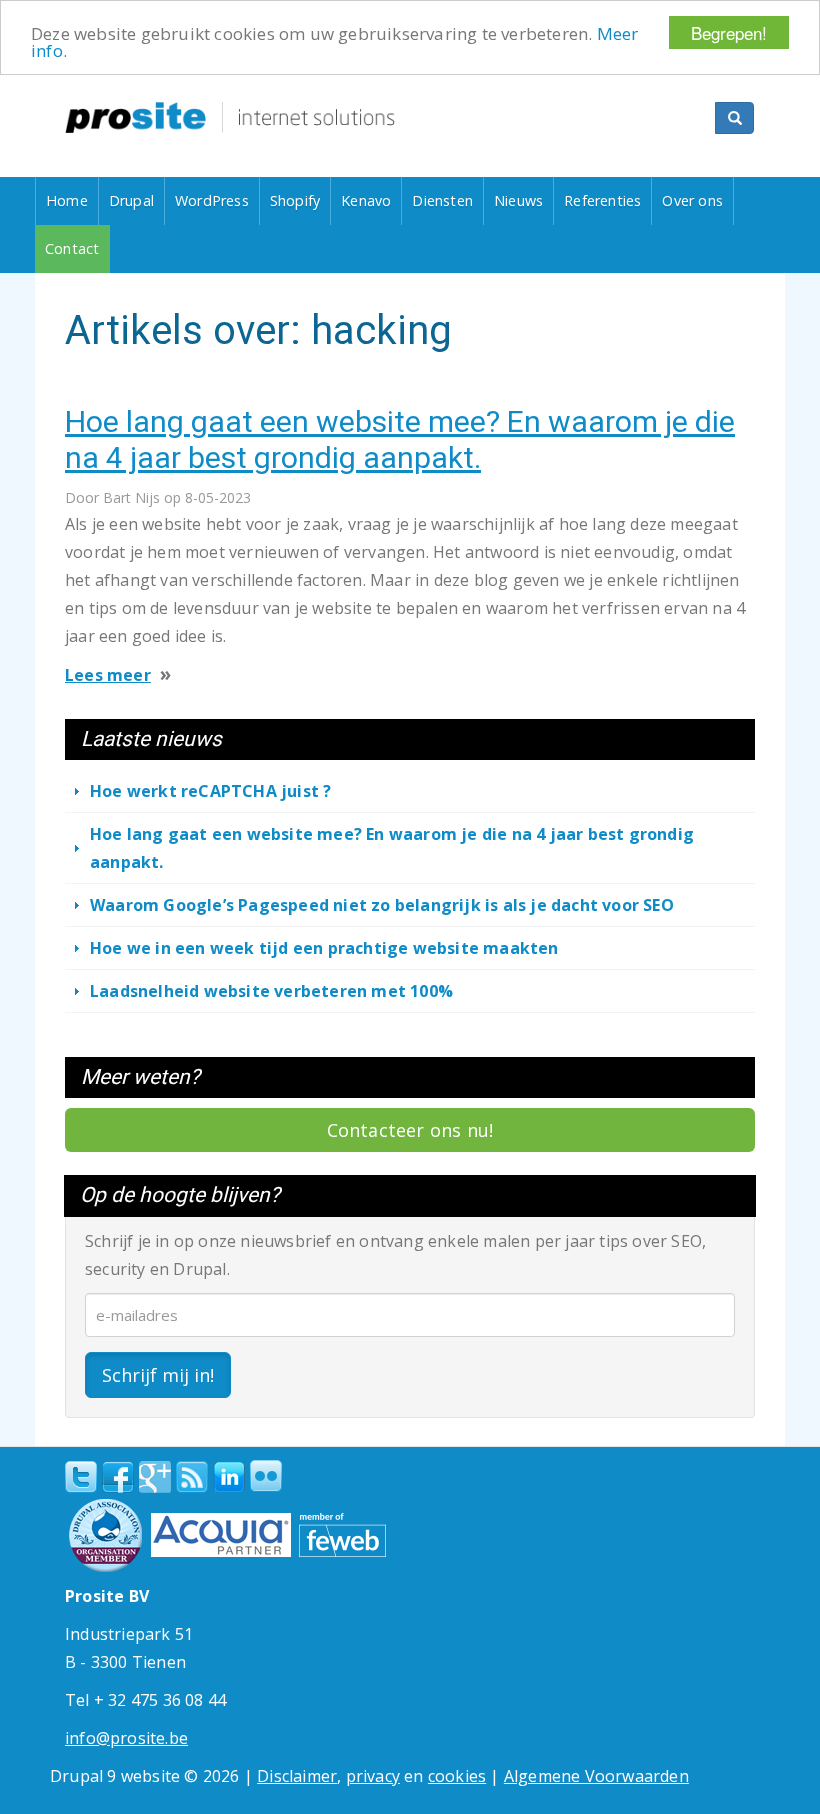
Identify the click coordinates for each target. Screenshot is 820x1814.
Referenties (602, 200)
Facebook (118, 1477)
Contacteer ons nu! (410, 1130)
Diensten (442, 200)
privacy (373, 1776)
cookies (457, 1776)
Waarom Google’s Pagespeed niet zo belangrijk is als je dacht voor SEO (382, 905)
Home (67, 200)
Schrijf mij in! (158, 1375)
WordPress (212, 200)
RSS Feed (192, 1477)
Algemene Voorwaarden (596, 1776)
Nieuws (518, 200)
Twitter (81, 1477)
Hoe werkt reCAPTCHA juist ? (210, 791)
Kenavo (366, 200)
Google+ (155, 1477)
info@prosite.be (126, 1738)
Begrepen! (729, 32)
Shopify (295, 200)
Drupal (131, 200)
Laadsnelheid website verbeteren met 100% (271, 991)
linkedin (229, 1478)
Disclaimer (297, 1776)
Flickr (266, 1476)
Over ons (692, 200)
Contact (72, 248)
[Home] (230, 117)
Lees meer (108, 675)
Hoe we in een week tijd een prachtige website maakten (324, 948)
